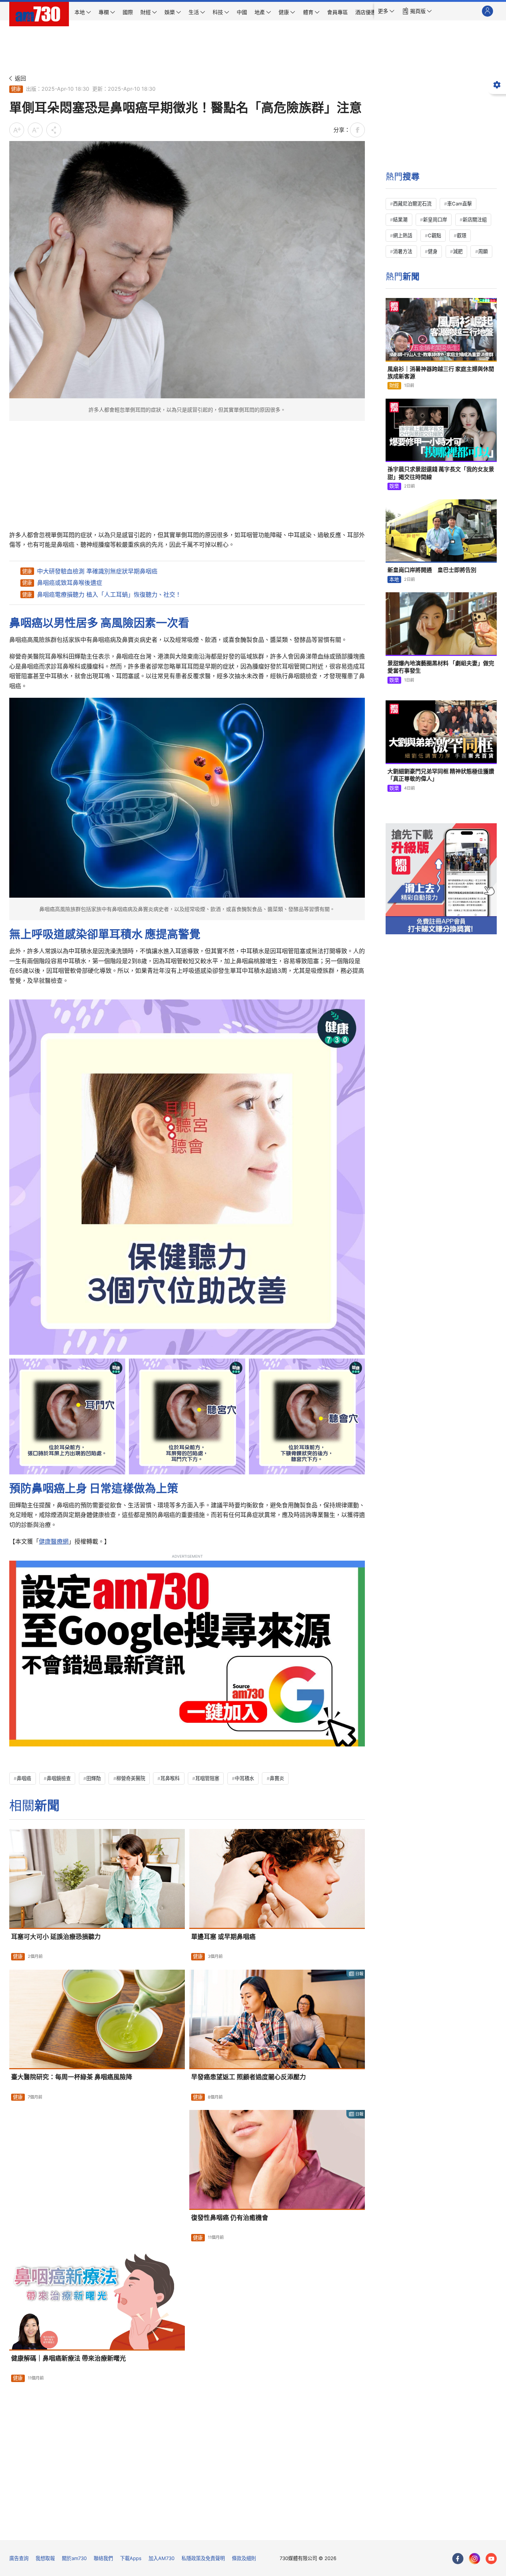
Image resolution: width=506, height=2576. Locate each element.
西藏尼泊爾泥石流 (412, 204)
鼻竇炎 (277, 1778)
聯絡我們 (103, 2558)
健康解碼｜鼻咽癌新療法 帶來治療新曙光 (69, 2358)
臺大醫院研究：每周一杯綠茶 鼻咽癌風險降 (72, 2077)
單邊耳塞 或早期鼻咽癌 (223, 1937)
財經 (394, 385)
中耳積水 (244, 1778)
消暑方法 (403, 251)
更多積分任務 (292, 2529)
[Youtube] (491, 2559)
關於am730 (74, 2558)
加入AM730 (162, 2558)
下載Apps (131, 2558)
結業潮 (400, 220)
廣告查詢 (19, 2558)
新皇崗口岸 (435, 220)
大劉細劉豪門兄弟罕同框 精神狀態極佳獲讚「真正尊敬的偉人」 (441, 775)
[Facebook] (458, 2559)
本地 (394, 579)
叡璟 (462, 235)
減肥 (458, 251)
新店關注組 (475, 220)
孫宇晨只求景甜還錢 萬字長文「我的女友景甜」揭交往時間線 (441, 473)
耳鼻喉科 (170, 1778)
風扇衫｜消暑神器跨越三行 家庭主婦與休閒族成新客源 (441, 373)
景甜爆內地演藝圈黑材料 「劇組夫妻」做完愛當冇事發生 (441, 667)
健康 (16, 89)
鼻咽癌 (24, 1778)
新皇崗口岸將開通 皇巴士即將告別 (432, 570)
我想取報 (45, 2558)
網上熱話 (403, 235)
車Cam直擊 (460, 204)
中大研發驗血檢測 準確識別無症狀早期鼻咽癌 (97, 571)
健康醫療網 (54, 1541)
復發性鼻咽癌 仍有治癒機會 (230, 2218)
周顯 (483, 251)
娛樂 (394, 486)
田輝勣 (94, 1778)
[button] (386, 11)
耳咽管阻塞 (207, 1778)
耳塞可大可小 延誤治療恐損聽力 (56, 1937)
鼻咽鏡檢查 (59, 1778)
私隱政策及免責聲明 (203, 2558)
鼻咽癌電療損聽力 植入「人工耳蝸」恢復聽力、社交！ (109, 594)
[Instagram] (475, 2559)
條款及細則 (244, 2558)
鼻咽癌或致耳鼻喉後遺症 (70, 583)
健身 (433, 251)
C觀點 (435, 235)
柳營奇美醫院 (131, 1778)
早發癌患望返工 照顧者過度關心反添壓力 (249, 2077)
